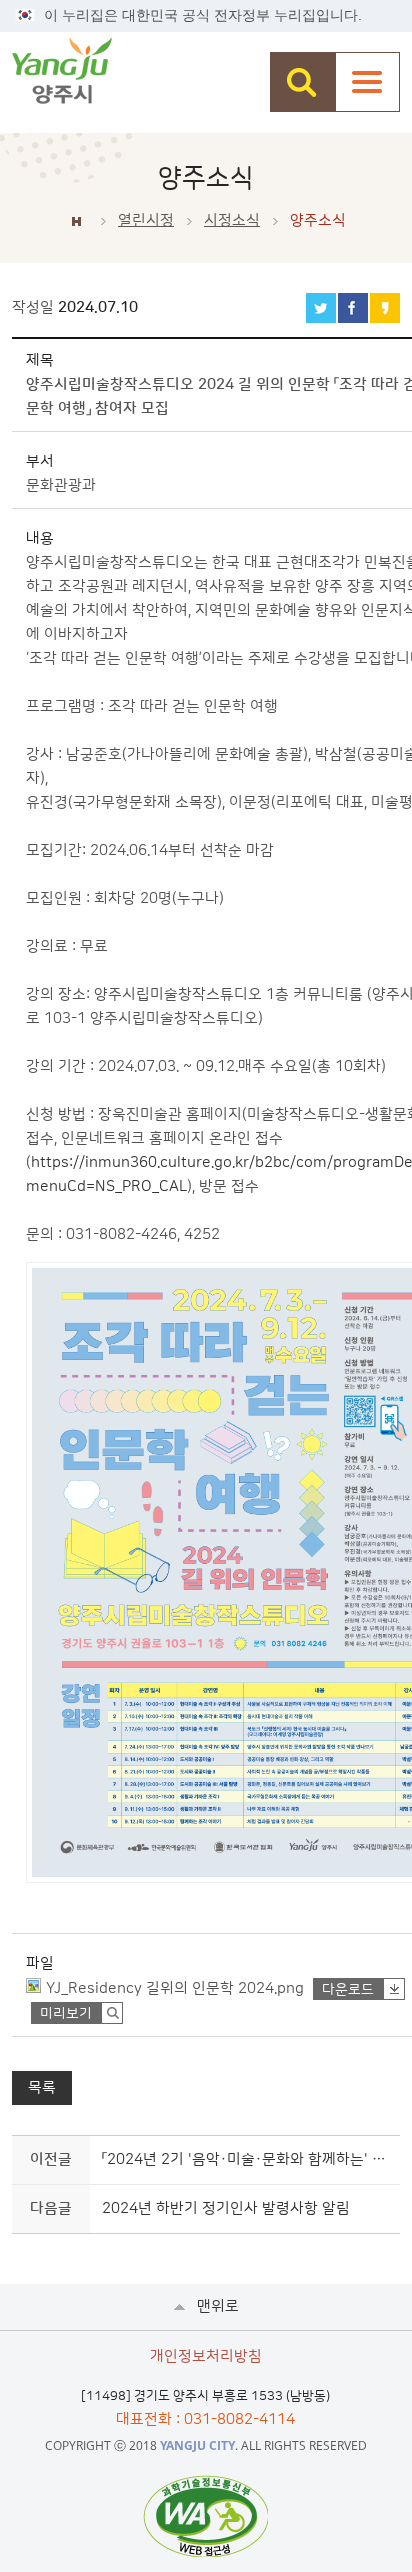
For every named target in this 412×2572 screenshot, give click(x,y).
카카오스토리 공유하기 (385, 308)
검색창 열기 (302, 82)
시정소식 (232, 220)
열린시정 (146, 220)
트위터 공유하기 (321, 308)
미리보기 (66, 2014)
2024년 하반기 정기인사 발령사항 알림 (226, 2208)
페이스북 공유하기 (353, 308)
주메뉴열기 (367, 82)
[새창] (205, 2516)
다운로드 (348, 1990)
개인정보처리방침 (206, 2356)
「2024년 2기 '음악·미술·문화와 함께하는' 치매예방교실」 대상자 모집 (247, 2159)
